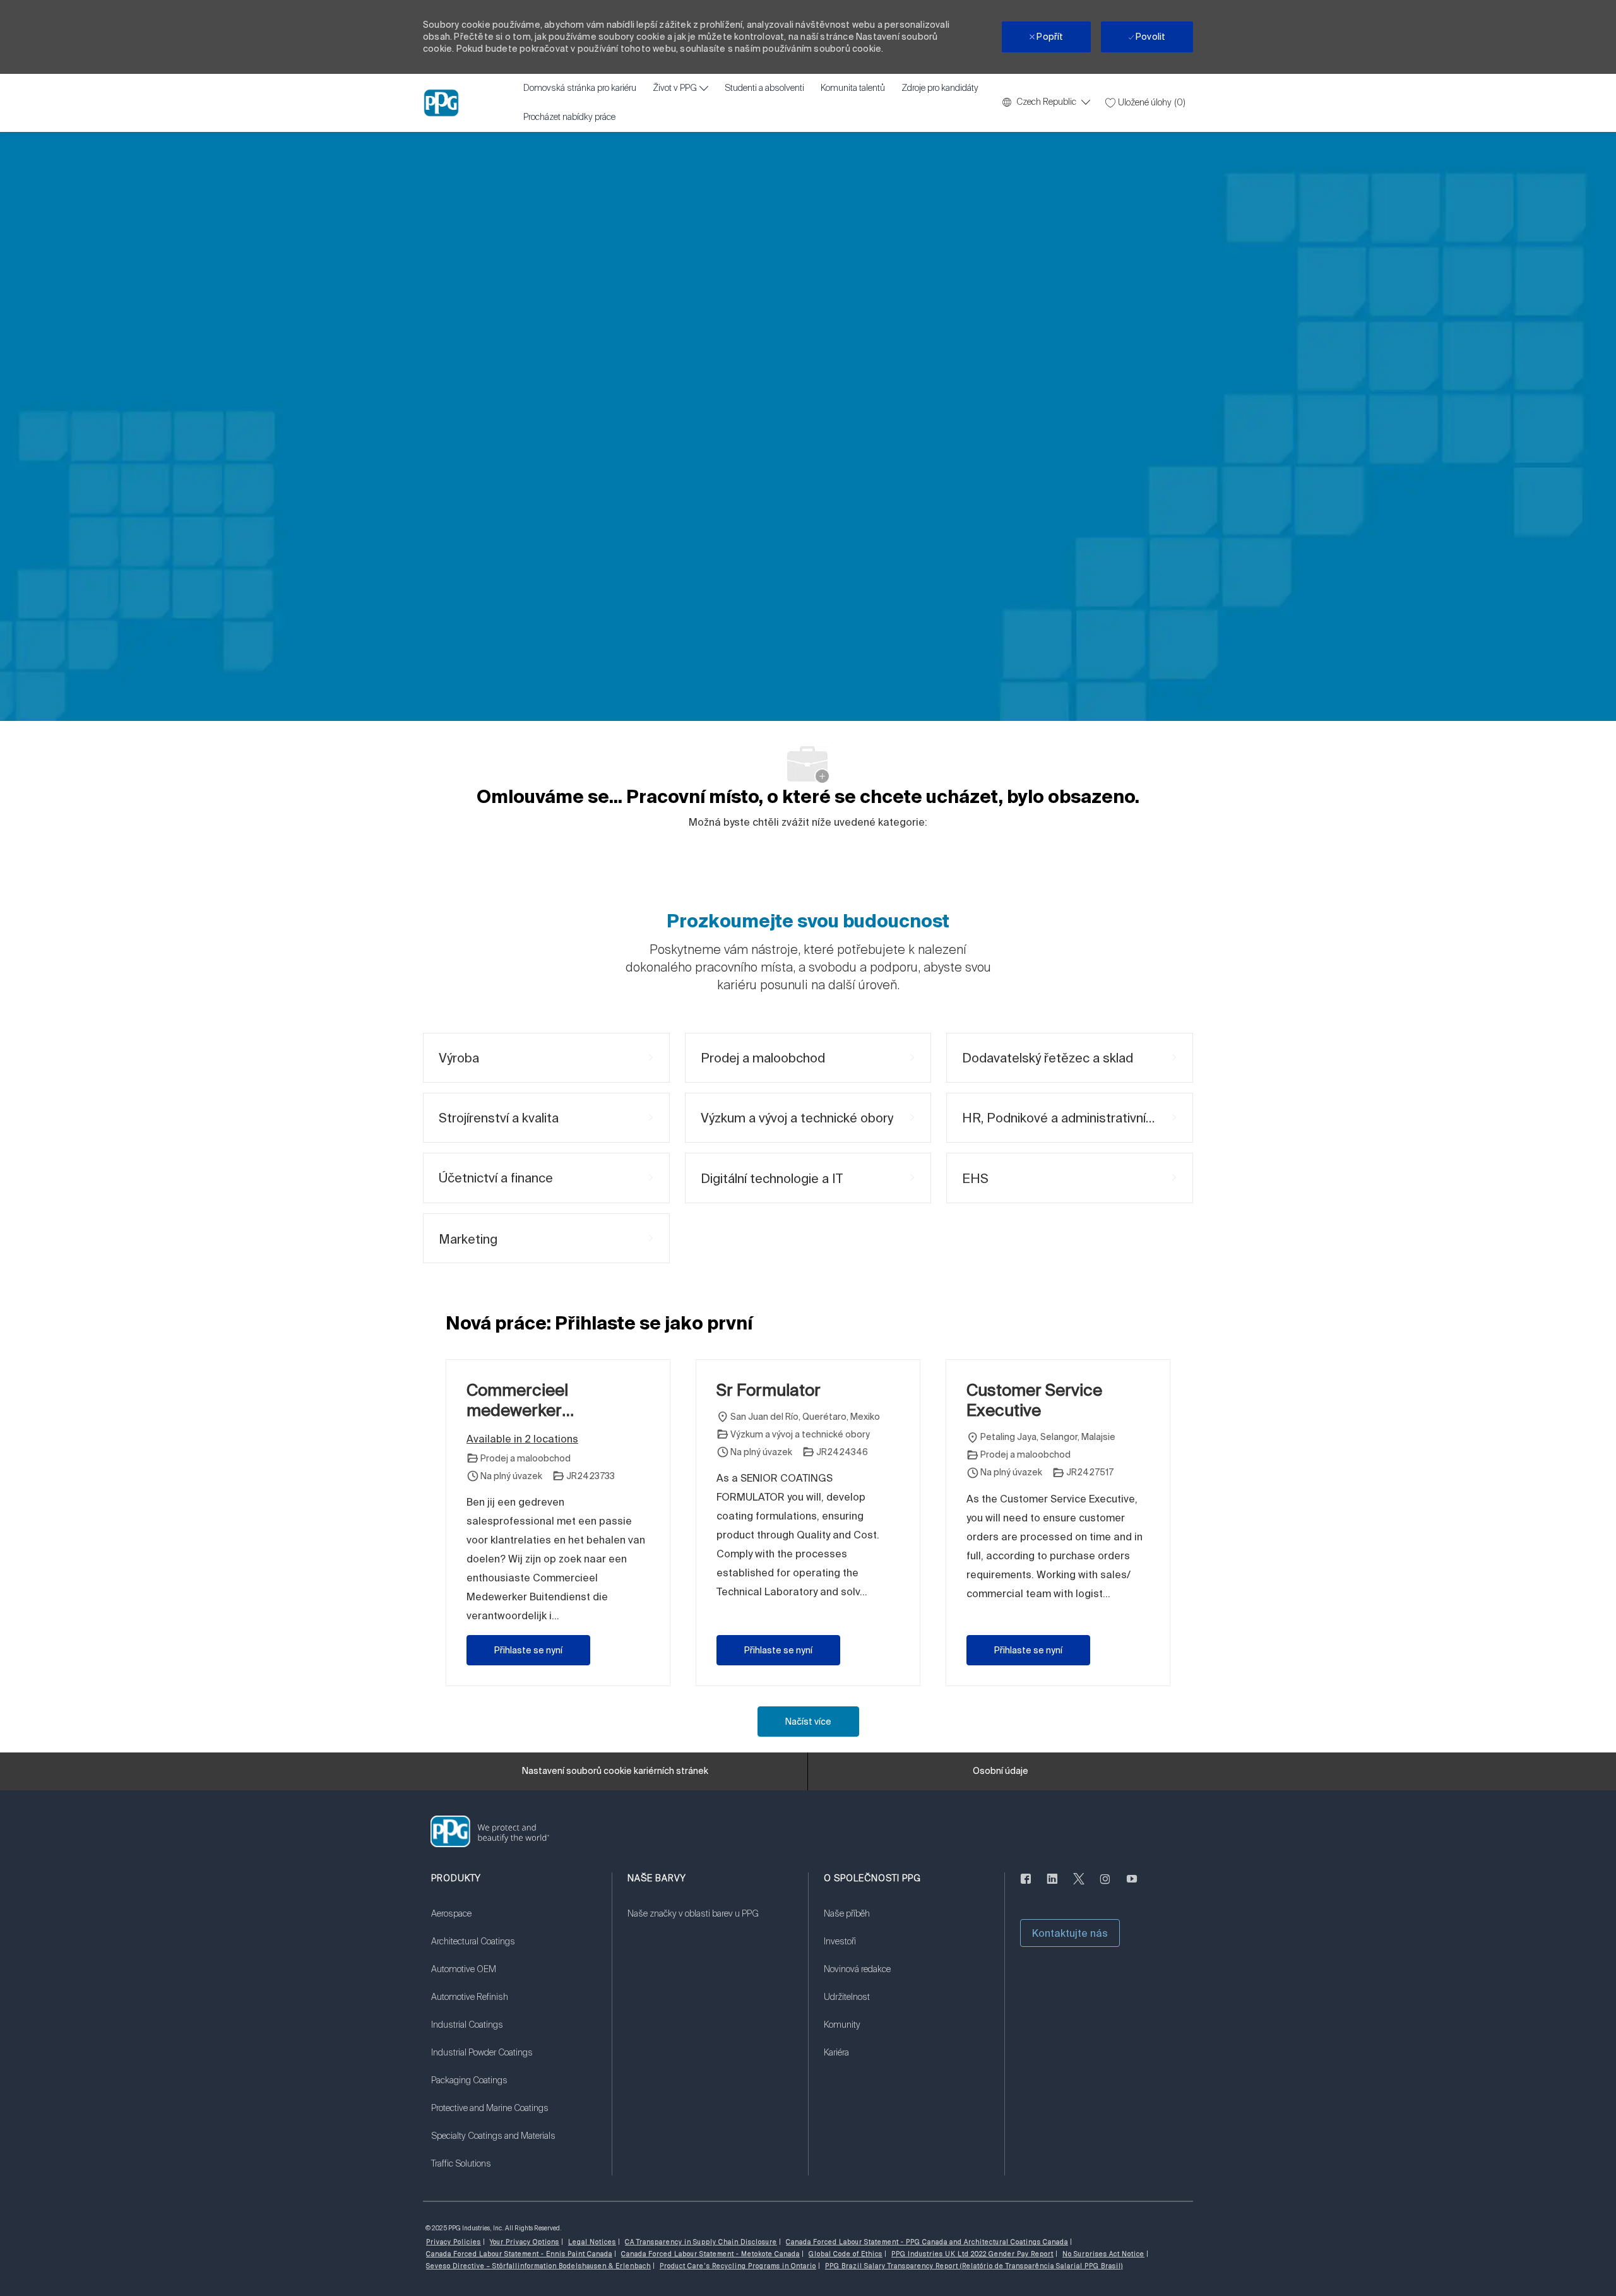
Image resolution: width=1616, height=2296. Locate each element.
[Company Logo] (441, 103)
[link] (514, 1922)
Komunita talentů (853, 88)
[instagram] (1105, 1886)
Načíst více (808, 1722)
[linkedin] (1052, 1886)
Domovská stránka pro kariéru (580, 88)
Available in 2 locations (522, 1440)
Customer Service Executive (1034, 1400)
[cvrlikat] (1079, 1886)
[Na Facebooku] (1026, 1886)
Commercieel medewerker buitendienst (517, 1401)
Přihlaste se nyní (528, 1650)
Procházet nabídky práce (569, 117)
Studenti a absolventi (764, 88)
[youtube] (1132, 1886)
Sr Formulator (769, 1390)
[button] (1070, 1933)
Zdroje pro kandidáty (940, 88)
